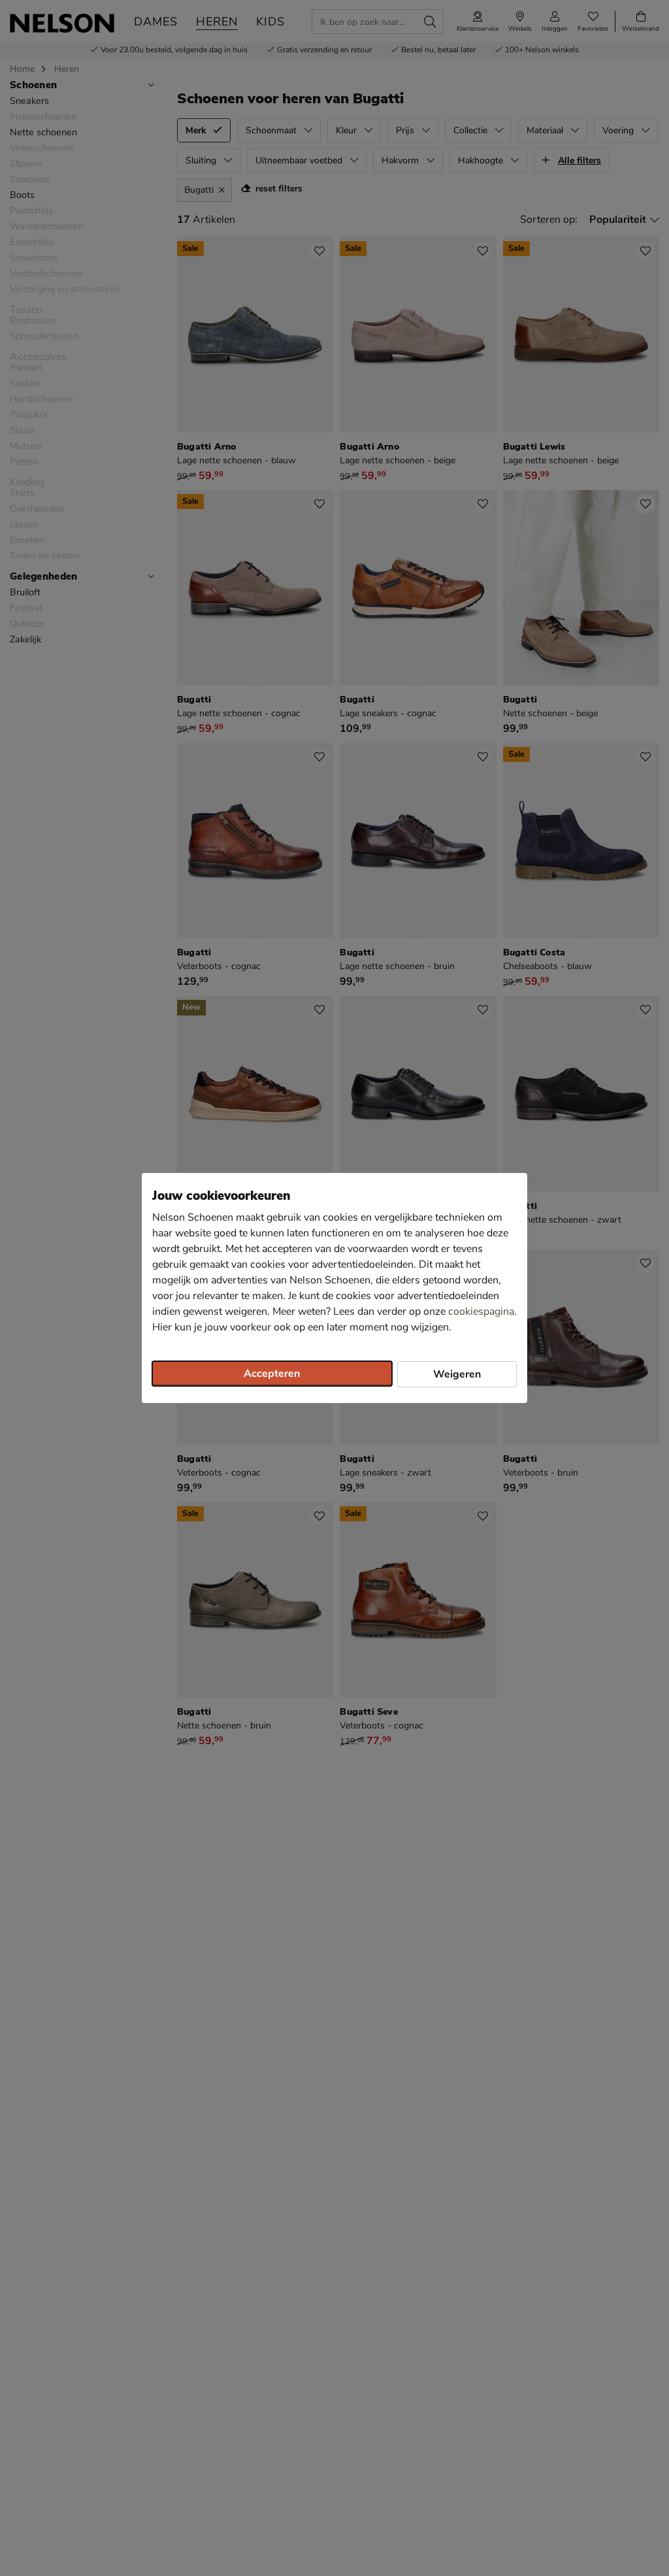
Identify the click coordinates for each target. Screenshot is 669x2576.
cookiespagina (481, 1312)
